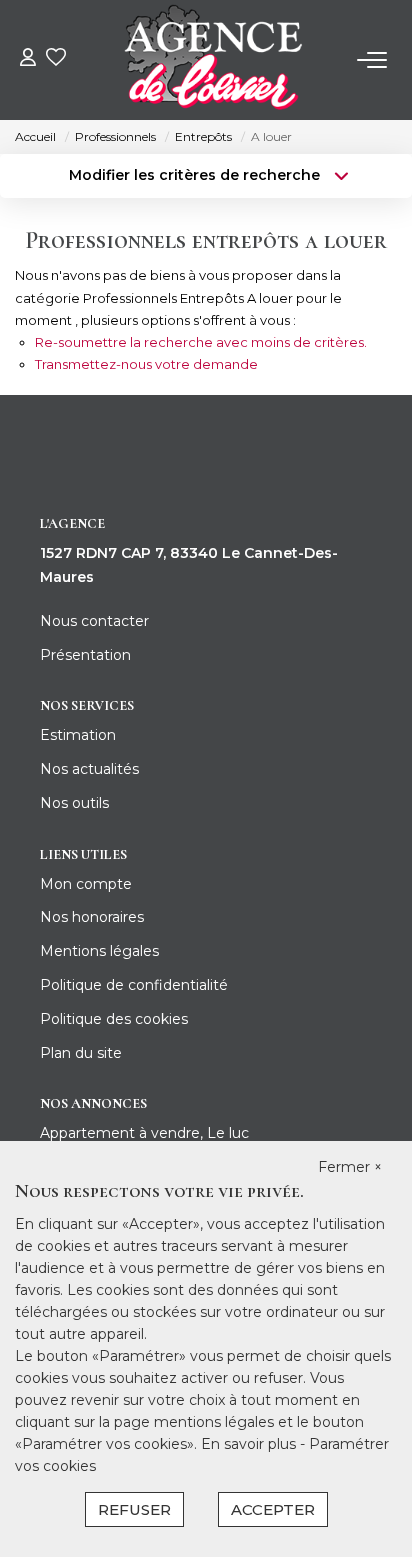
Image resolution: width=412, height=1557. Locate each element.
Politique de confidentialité (134, 985)
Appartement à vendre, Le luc (144, 1133)
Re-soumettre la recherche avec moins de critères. (201, 342)
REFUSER (134, 1509)
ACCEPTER (273, 1509)
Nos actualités (89, 769)
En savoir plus (250, 1444)
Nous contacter (94, 621)
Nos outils (74, 803)
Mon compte (86, 884)
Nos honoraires (92, 917)
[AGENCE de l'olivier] (211, 60)
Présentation (85, 655)
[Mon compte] (28, 59)
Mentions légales (99, 951)
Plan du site (81, 1053)
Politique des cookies (114, 1019)
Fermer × (350, 1167)
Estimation (78, 735)
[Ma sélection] (56, 59)
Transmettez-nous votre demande (146, 364)
